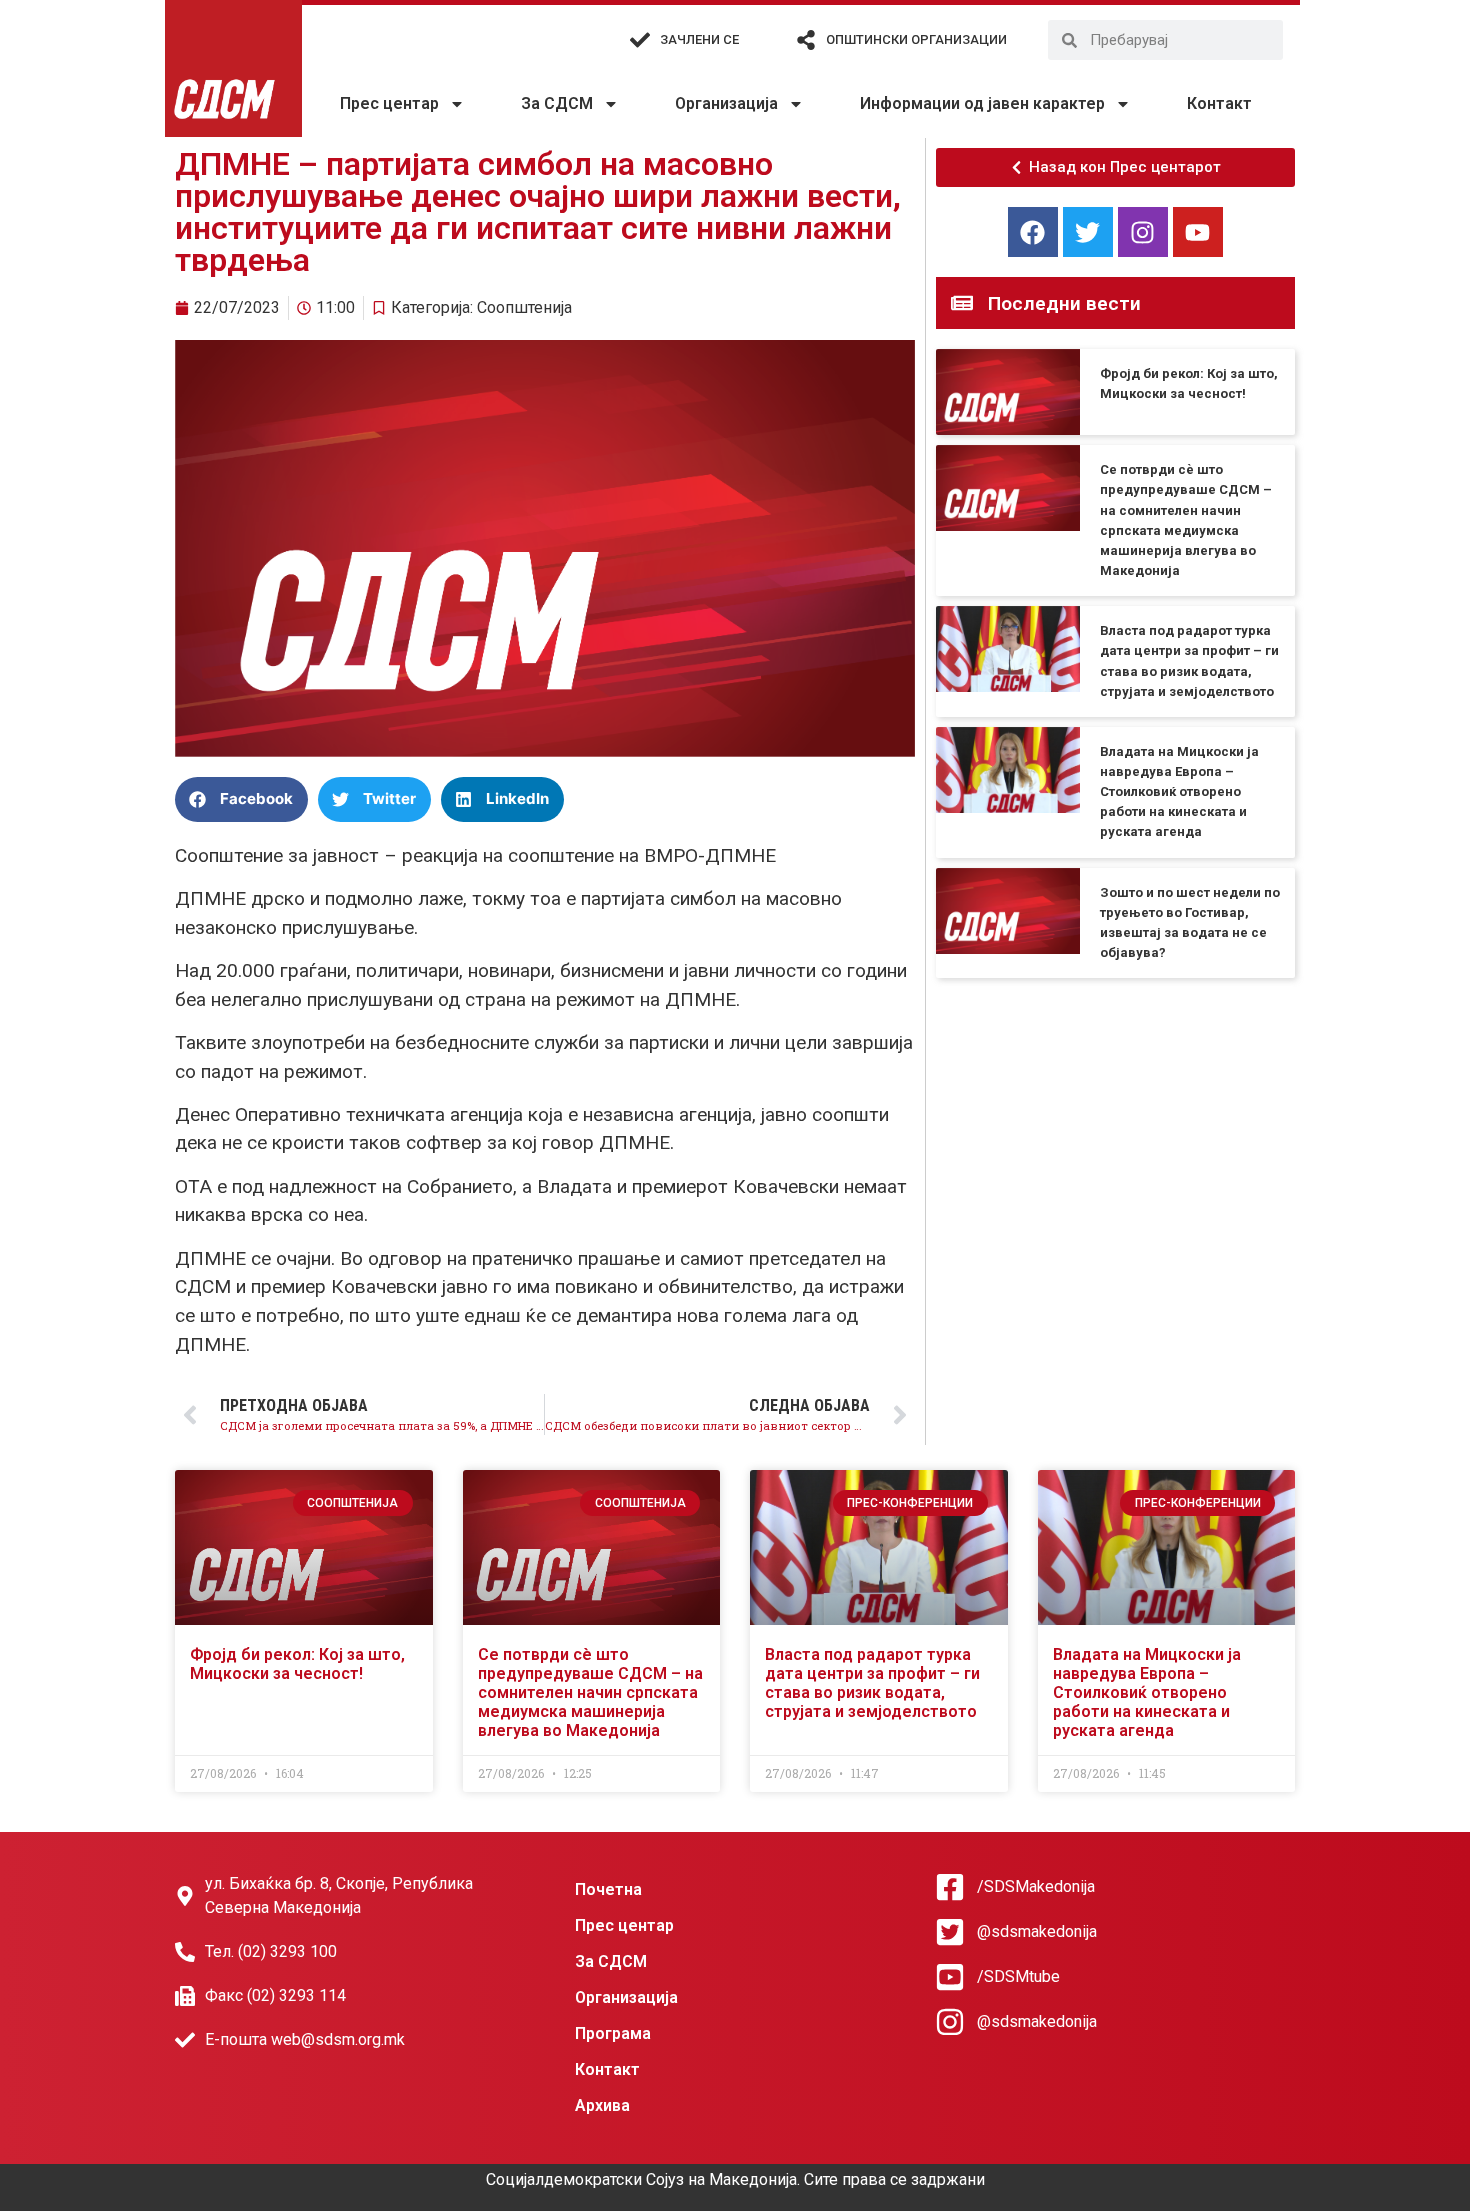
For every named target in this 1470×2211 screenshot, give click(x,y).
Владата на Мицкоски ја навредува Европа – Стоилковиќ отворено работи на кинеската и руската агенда (1179, 792)
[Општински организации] (806, 40)
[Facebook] (1033, 232)
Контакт (1219, 103)
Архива (602, 2105)
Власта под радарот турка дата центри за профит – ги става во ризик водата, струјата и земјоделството (872, 1683)
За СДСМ (557, 103)
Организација (726, 103)
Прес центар (389, 103)
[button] (241, 799)
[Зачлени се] (640, 40)
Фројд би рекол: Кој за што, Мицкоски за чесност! (297, 1664)
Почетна (608, 1889)
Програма (613, 2033)
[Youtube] (1198, 232)
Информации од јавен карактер (982, 103)
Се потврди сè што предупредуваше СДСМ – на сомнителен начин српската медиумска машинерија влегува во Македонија (590, 1693)
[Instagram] (1143, 232)
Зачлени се (699, 39)
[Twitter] (1088, 232)
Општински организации (916, 39)
